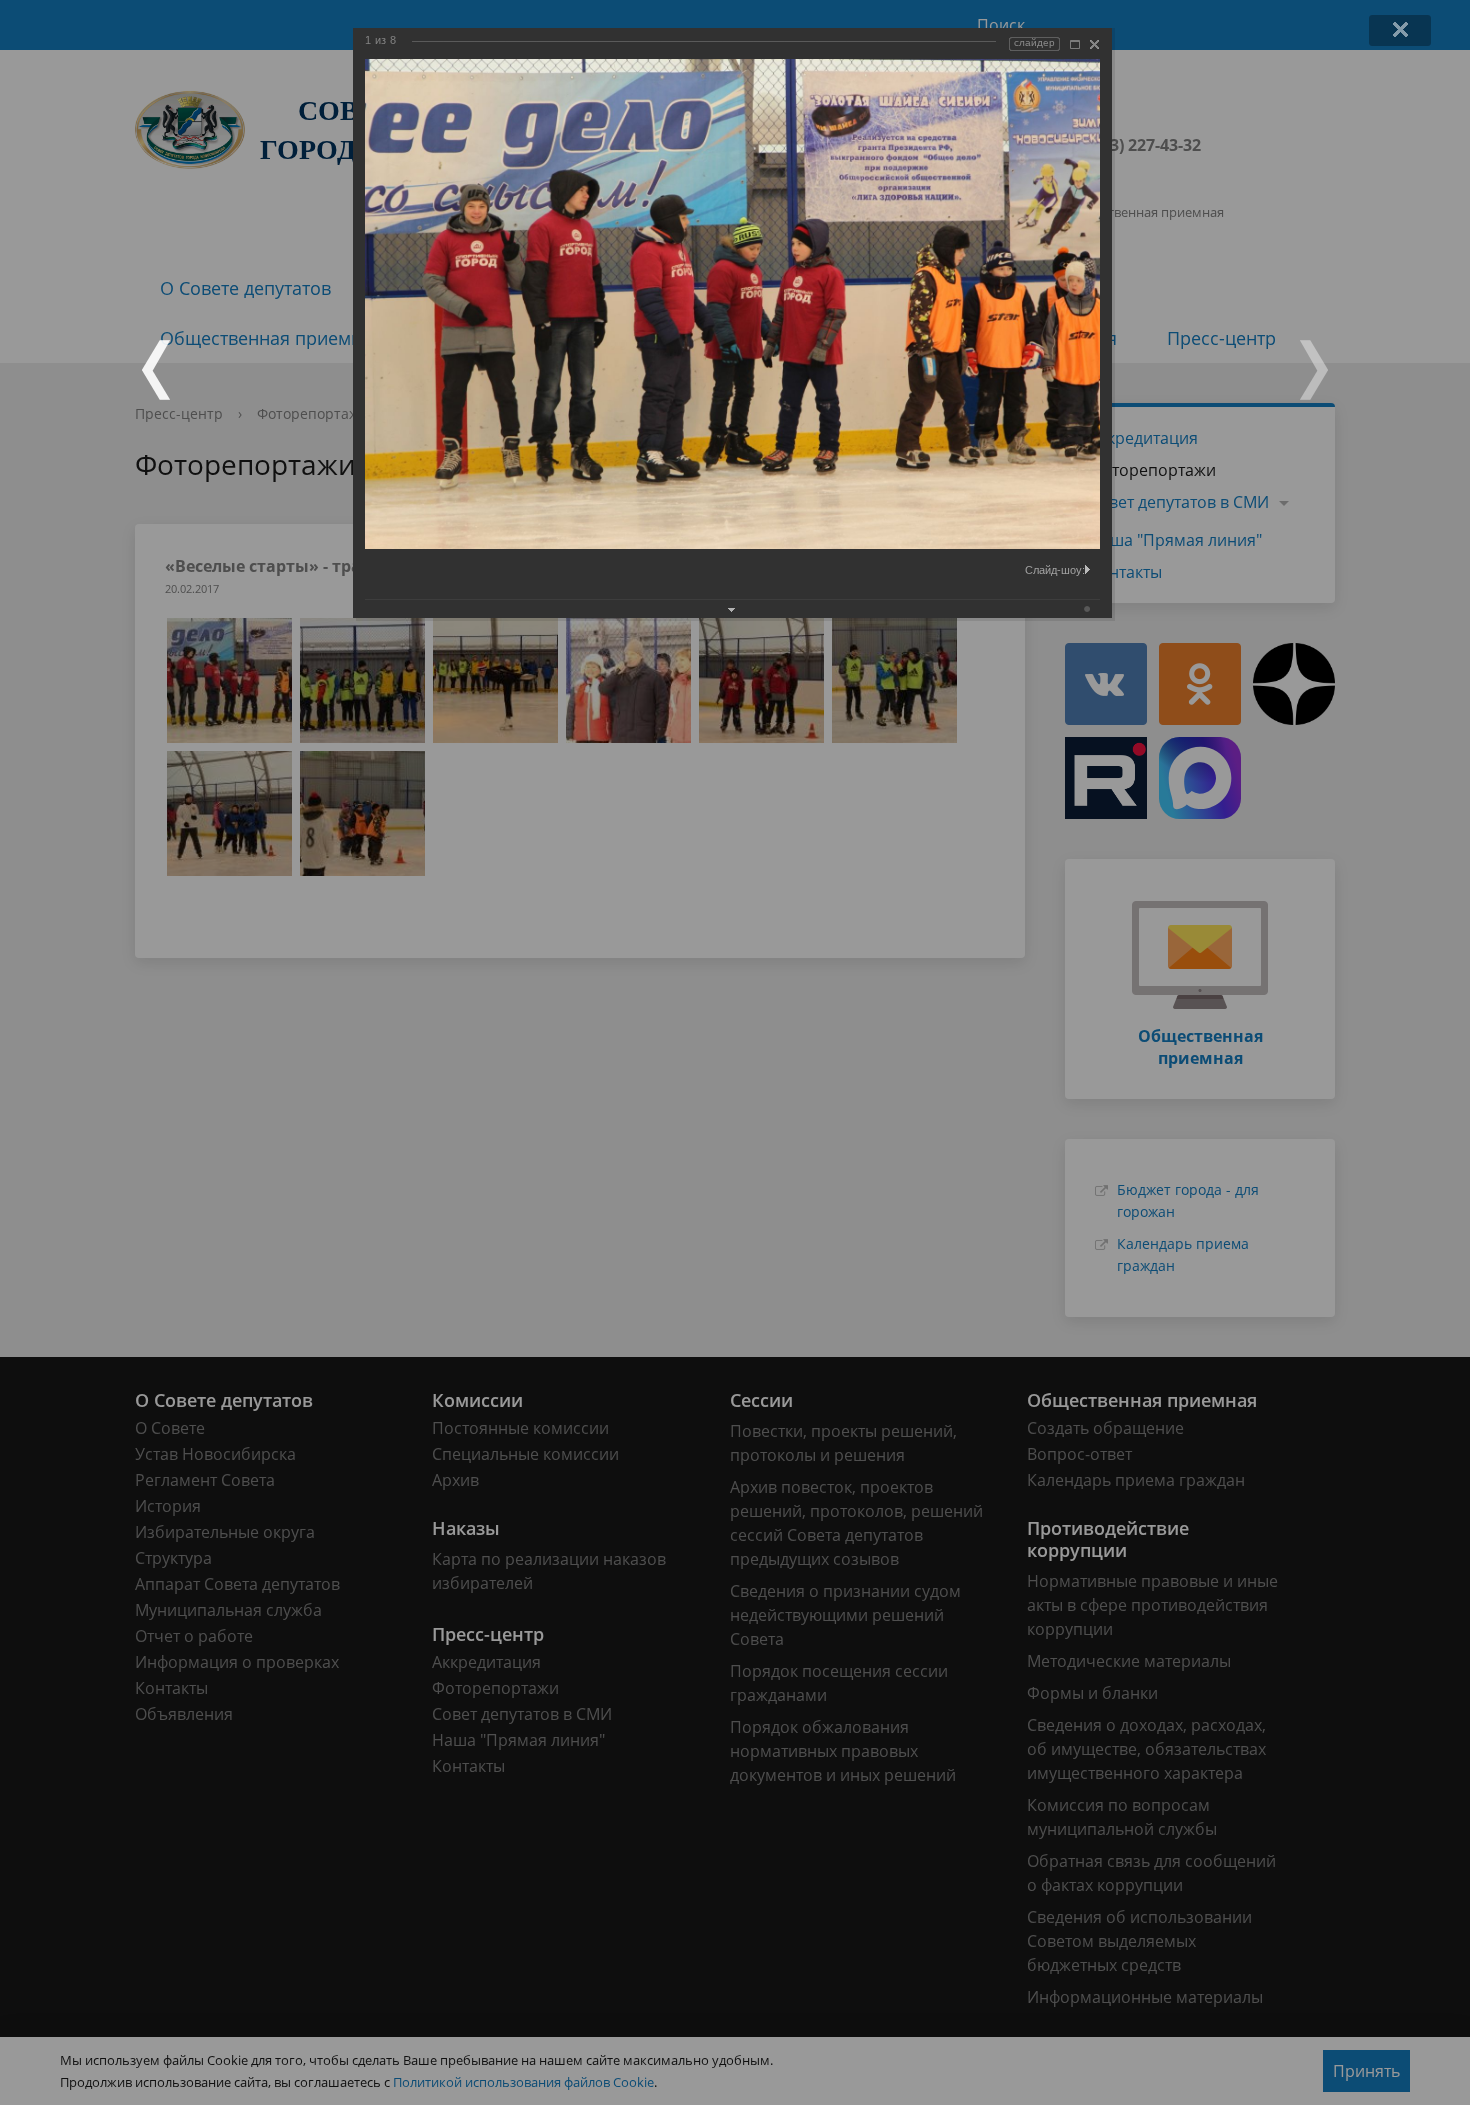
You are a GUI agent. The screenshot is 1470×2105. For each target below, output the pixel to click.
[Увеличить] (1075, 44)
